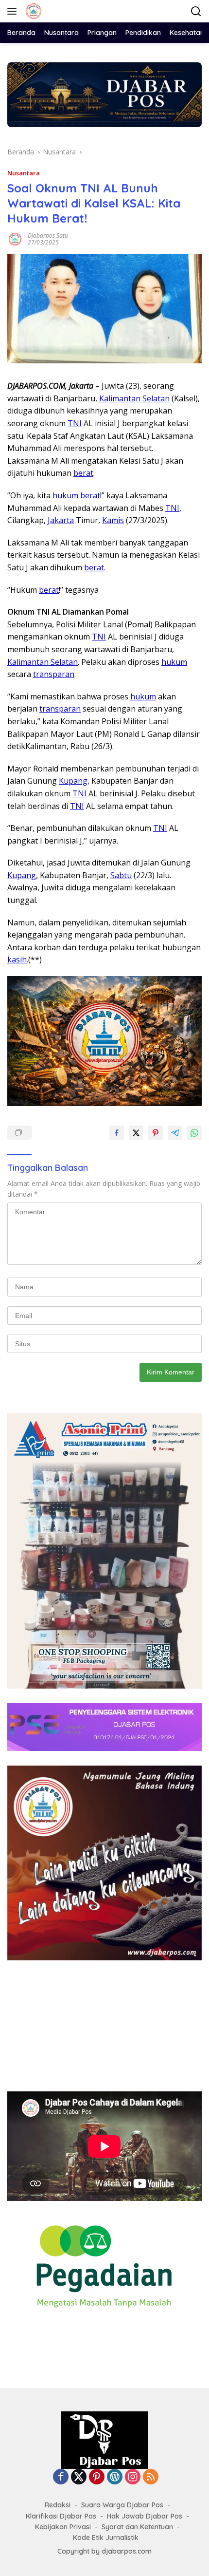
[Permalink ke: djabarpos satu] (15, 238)
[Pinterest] (97, 2477)
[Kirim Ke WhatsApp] (194, 1133)
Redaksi (58, 2505)
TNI (75, 423)
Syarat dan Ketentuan (137, 2527)
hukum (65, 495)
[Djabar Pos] (32, 11)
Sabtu (121, 875)
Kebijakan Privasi (63, 2527)
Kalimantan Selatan (134, 398)
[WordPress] (115, 2477)
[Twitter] (79, 2477)
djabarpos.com (127, 2551)
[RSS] (151, 2477)
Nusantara (24, 173)
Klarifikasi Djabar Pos (61, 2516)
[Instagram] (133, 2477)
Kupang (73, 781)
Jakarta (61, 520)
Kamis (113, 520)
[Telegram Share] (175, 1133)
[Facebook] (61, 2477)
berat (83, 473)
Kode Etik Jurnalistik (106, 2538)
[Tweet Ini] (136, 1133)
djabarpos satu (48, 235)
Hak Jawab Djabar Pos (145, 2516)
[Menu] (14, 11)
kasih (17, 959)
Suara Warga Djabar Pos (122, 2505)
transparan (54, 674)
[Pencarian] (196, 11)
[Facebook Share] (117, 1133)
